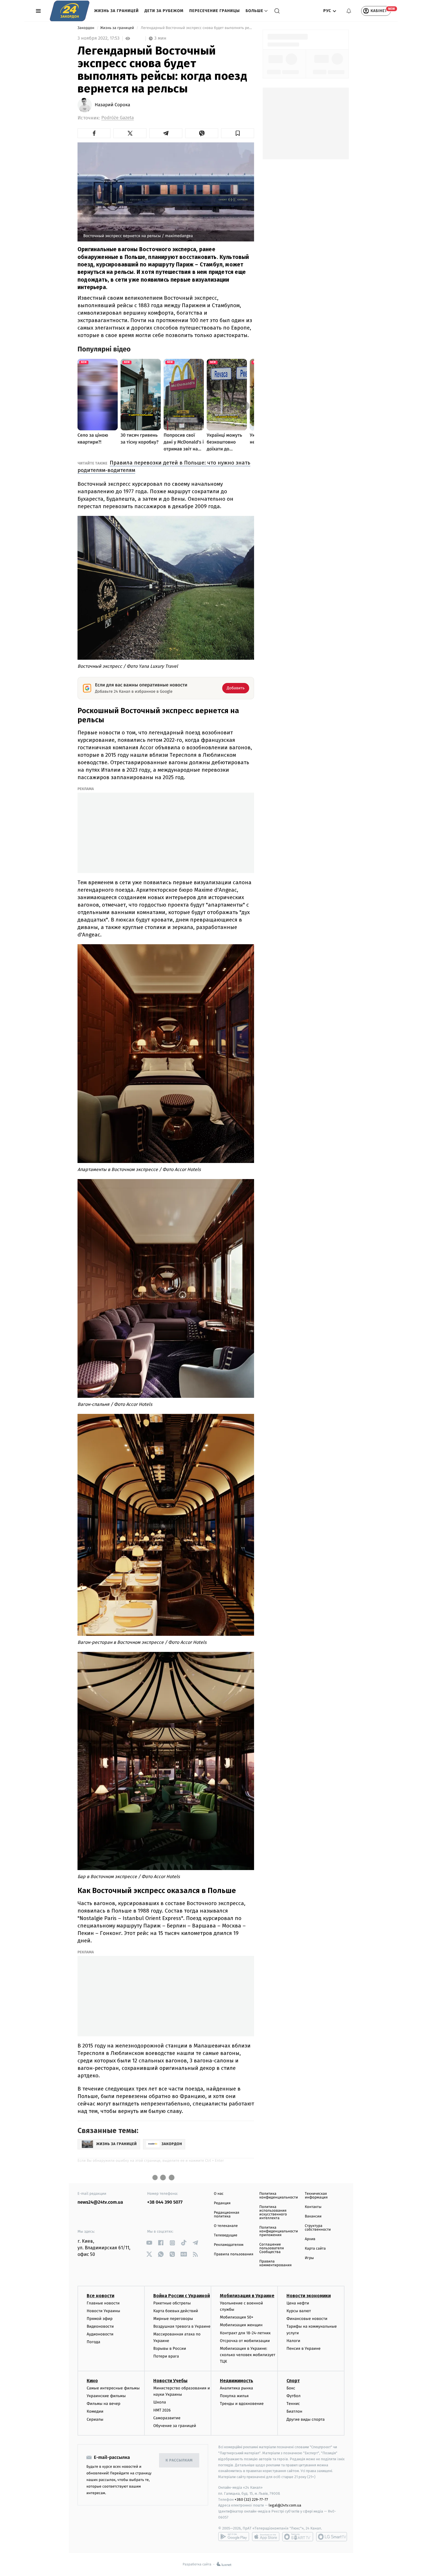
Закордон (86, 28)
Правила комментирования (275, 2263)
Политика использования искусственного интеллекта (273, 2213)
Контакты (313, 2207)
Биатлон (294, 2411)
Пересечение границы (214, 11)
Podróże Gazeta (118, 118)
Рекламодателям (229, 2245)
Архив (310, 2239)
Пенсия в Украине (304, 2348)
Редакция (222, 2203)
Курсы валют (299, 2311)
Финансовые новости (307, 2319)
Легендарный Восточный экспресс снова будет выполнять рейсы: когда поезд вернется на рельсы (197, 28)
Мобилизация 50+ (237, 2317)
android (234, 2537)
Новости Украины (103, 2311)
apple (266, 2537)
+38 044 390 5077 (165, 2202)
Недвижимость (237, 2381)
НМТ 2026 (162, 2410)
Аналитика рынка (237, 2388)
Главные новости (103, 2303)
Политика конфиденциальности (278, 2196)
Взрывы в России (170, 2348)
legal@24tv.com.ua (285, 2505)
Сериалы (95, 2419)
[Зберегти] (238, 133)
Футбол (294, 2396)
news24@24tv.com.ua (100, 2202)
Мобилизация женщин (241, 2325)
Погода (93, 2342)
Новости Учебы (170, 2381)
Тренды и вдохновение (242, 2404)
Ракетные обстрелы (172, 2303)
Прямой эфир (100, 2319)
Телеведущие (226, 2235)
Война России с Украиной (182, 2296)
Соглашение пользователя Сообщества (272, 2248)
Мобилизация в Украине (247, 2296)
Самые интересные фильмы (113, 2388)
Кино (92, 2381)
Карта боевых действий (176, 2311)
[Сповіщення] (349, 11)
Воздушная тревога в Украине (182, 2326)
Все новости (100, 2296)
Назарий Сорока (112, 105)
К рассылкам (179, 2460)
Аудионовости (100, 2334)
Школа (160, 2402)
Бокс (291, 2388)
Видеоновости (100, 2326)
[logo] (70, 11)
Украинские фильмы (106, 2396)
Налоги (293, 2341)
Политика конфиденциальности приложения (278, 2231)
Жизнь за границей (116, 11)
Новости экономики (309, 2296)
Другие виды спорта (306, 2419)
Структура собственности (318, 2228)
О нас (219, 2194)
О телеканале (226, 2226)
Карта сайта (315, 2249)
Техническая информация (316, 2196)
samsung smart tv (332, 2537)
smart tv (298, 2537)
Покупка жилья (234, 2396)
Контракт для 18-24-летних (245, 2333)
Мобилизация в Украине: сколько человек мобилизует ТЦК (248, 2355)
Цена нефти (298, 2303)
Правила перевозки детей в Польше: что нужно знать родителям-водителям (164, 466)
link (149, 2243)
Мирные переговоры (173, 2319)
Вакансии (313, 2216)
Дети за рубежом (164, 11)
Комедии (95, 2411)
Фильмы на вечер (103, 2404)
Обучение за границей (175, 2426)
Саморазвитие (167, 2418)
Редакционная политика (227, 2215)
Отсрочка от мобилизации (245, 2341)
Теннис (293, 2404)
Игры (309, 2258)
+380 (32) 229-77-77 (251, 2499)
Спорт (293, 2381)
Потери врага (166, 2356)
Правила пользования (234, 2254)
